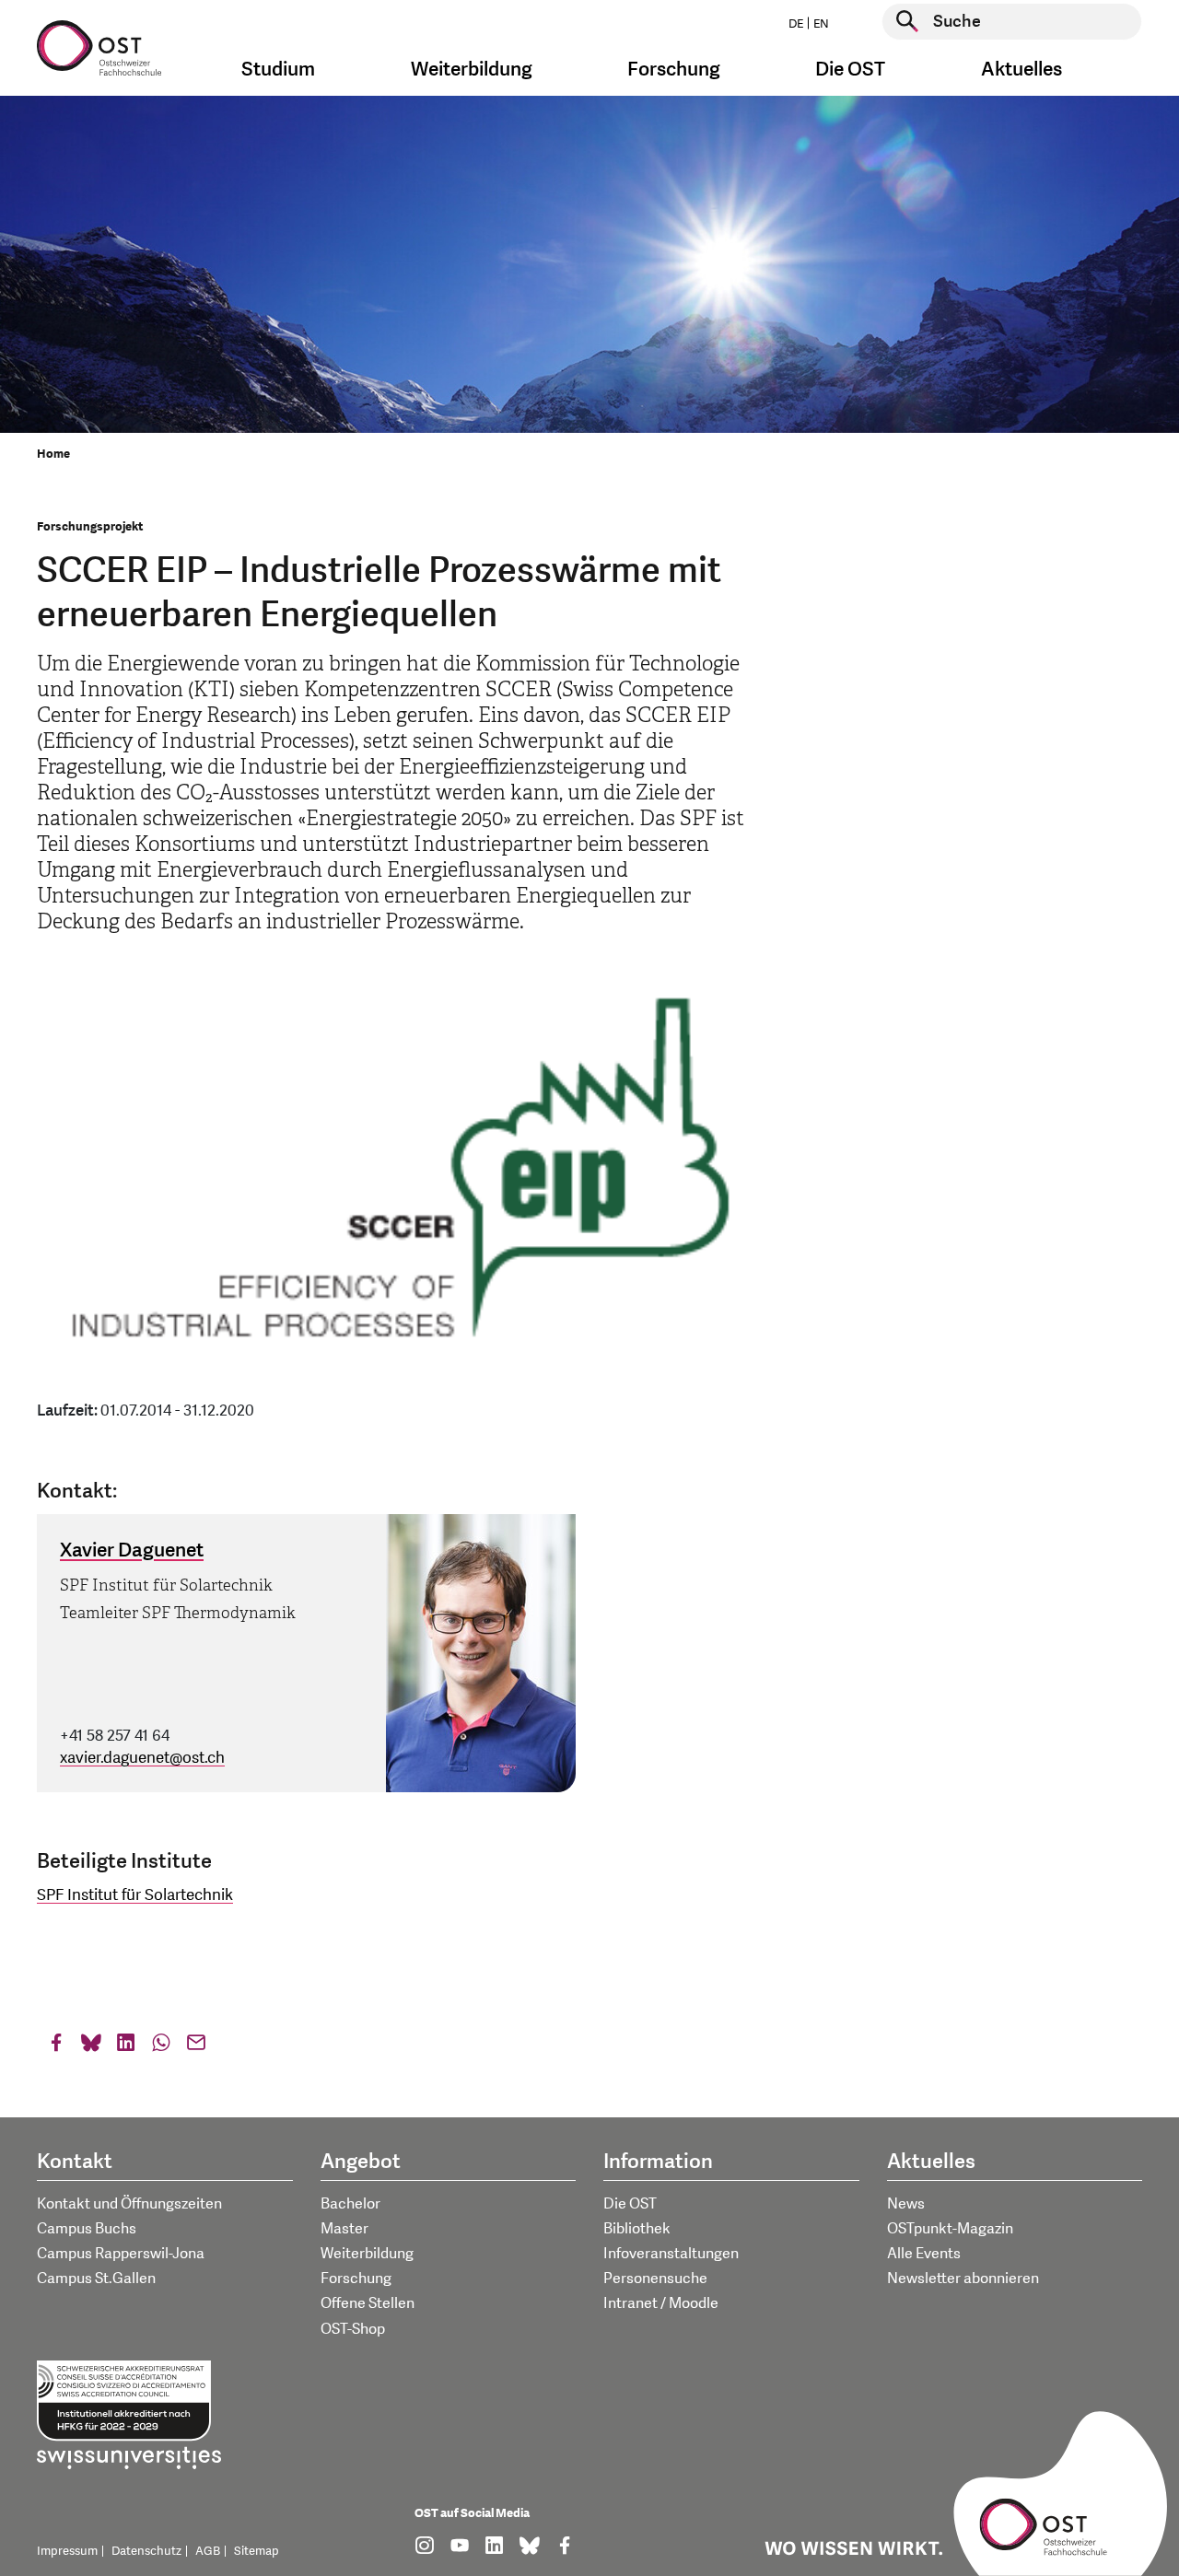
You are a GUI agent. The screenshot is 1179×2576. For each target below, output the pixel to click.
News (906, 2204)
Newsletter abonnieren (963, 2279)
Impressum (67, 2551)
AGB (208, 2551)
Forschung (356, 2279)
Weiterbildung (367, 2254)
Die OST (630, 2204)
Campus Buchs (87, 2229)
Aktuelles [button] (1021, 70)
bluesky (91, 2047)
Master (344, 2229)
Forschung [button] (674, 70)
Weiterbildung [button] (472, 70)
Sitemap (257, 2551)
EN (821, 24)
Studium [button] (278, 70)
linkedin (126, 2047)
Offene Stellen (368, 2303)
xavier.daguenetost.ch (142, 1758)
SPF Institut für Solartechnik (135, 1895)
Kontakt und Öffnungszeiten (129, 2204)
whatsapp (161, 2047)
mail (196, 2047)
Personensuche (655, 2279)
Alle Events (924, 2254)
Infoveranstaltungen (671, 2254)
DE (796, 24)
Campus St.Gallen (96, 2279)
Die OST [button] (850, 70)
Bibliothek (637, 2229)
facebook (56, 2047)
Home (53, 454)
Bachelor (350, 2204)
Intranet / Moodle (661, 2303)
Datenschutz (146, 2551)
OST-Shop (353, 2329)
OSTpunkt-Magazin (950, 2229)
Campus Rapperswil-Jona (121, 2254)
